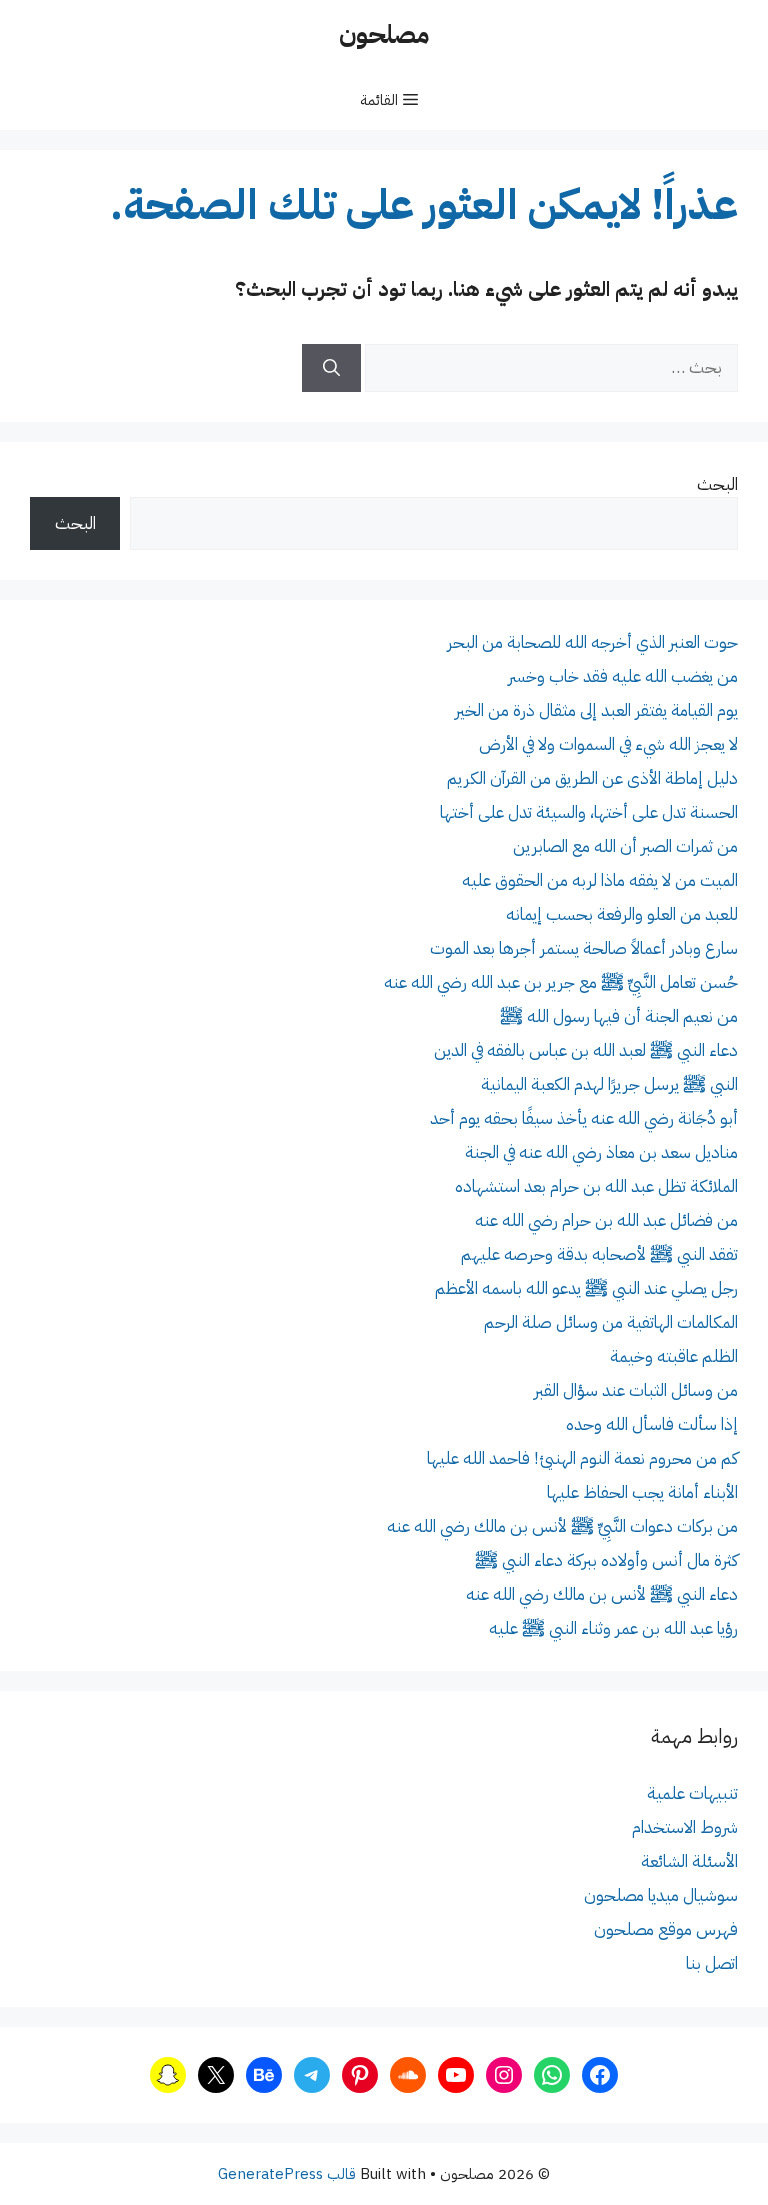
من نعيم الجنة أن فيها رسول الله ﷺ (619, 1016)
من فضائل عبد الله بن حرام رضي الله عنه (606, 1220)
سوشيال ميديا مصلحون (661, 1895)
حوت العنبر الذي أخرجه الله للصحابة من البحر (592, 642)
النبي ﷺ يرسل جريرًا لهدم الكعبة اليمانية (609, 1084)
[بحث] (331, 368)
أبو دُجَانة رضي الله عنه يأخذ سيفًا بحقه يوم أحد (584, 1118)
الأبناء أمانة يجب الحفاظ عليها (642, 1492)
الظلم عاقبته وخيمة (674, 1356)
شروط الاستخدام (685, 1827)
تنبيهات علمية (692, 1793)
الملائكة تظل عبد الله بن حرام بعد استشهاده (596, 1186)
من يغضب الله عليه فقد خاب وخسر (623, 676)
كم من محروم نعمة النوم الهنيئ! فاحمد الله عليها (582, 1458)
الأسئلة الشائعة (689, 1861)
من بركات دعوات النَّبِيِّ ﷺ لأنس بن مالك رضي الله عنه (562, 1526)
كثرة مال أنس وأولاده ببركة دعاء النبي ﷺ (606, 1560)
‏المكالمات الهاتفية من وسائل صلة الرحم (611, 1322)
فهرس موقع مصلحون (666, 1929)
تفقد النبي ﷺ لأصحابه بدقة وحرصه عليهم (599, 1254)
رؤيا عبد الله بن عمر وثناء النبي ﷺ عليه (613, 1628)
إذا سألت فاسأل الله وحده (652, 1424)
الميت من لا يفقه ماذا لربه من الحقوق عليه (600, 880)
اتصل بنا (712, 1963)
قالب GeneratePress (287, 2174)
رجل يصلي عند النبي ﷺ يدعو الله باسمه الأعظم (586, 1288)
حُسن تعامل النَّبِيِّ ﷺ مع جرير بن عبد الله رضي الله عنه (561, 982)
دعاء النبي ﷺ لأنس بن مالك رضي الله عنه (602, 1594)
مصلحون (384, 34)
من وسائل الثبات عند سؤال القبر (636, 1390)
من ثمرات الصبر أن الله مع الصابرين (625, 846)
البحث (717, 484)
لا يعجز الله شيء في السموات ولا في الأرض (608, 744)
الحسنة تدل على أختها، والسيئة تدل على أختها (589, 812)
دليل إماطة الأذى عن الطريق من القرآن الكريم (592, 778)
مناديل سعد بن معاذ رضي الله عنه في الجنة (601, 1152)
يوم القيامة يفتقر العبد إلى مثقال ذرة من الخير (596, 710)
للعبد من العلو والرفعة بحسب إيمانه (622, 914)
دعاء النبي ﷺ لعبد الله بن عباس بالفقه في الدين (586, 1050)
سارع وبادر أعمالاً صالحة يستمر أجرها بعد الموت (584, 948)
